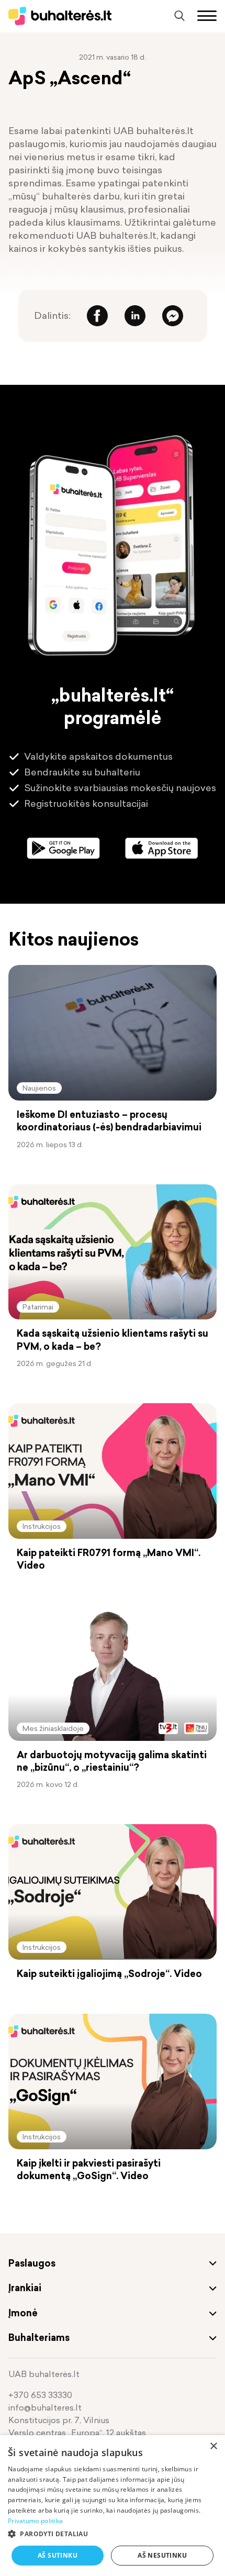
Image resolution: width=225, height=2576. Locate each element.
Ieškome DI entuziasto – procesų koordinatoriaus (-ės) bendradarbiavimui (109, 1121)
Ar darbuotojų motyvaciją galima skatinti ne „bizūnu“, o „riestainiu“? (112, 1761)
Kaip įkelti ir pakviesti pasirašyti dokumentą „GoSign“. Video (89, 2170)
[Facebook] (97, 316)
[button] (113, 2534)
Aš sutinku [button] (58, 2555)
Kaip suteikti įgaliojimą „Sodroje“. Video (109, 1974)
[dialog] (113, 2506)
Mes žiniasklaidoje (53, 1728)
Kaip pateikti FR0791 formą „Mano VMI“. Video (109, 1559)
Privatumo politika (35, 2521)
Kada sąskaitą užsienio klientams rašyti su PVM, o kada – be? (113, 1340)
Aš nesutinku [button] (162, 2555)
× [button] (213, 2446)
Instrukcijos (42, 1526)
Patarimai (38, 1307)
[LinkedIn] (135, 316)
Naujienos (39, 1088)
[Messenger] (173, 316)
